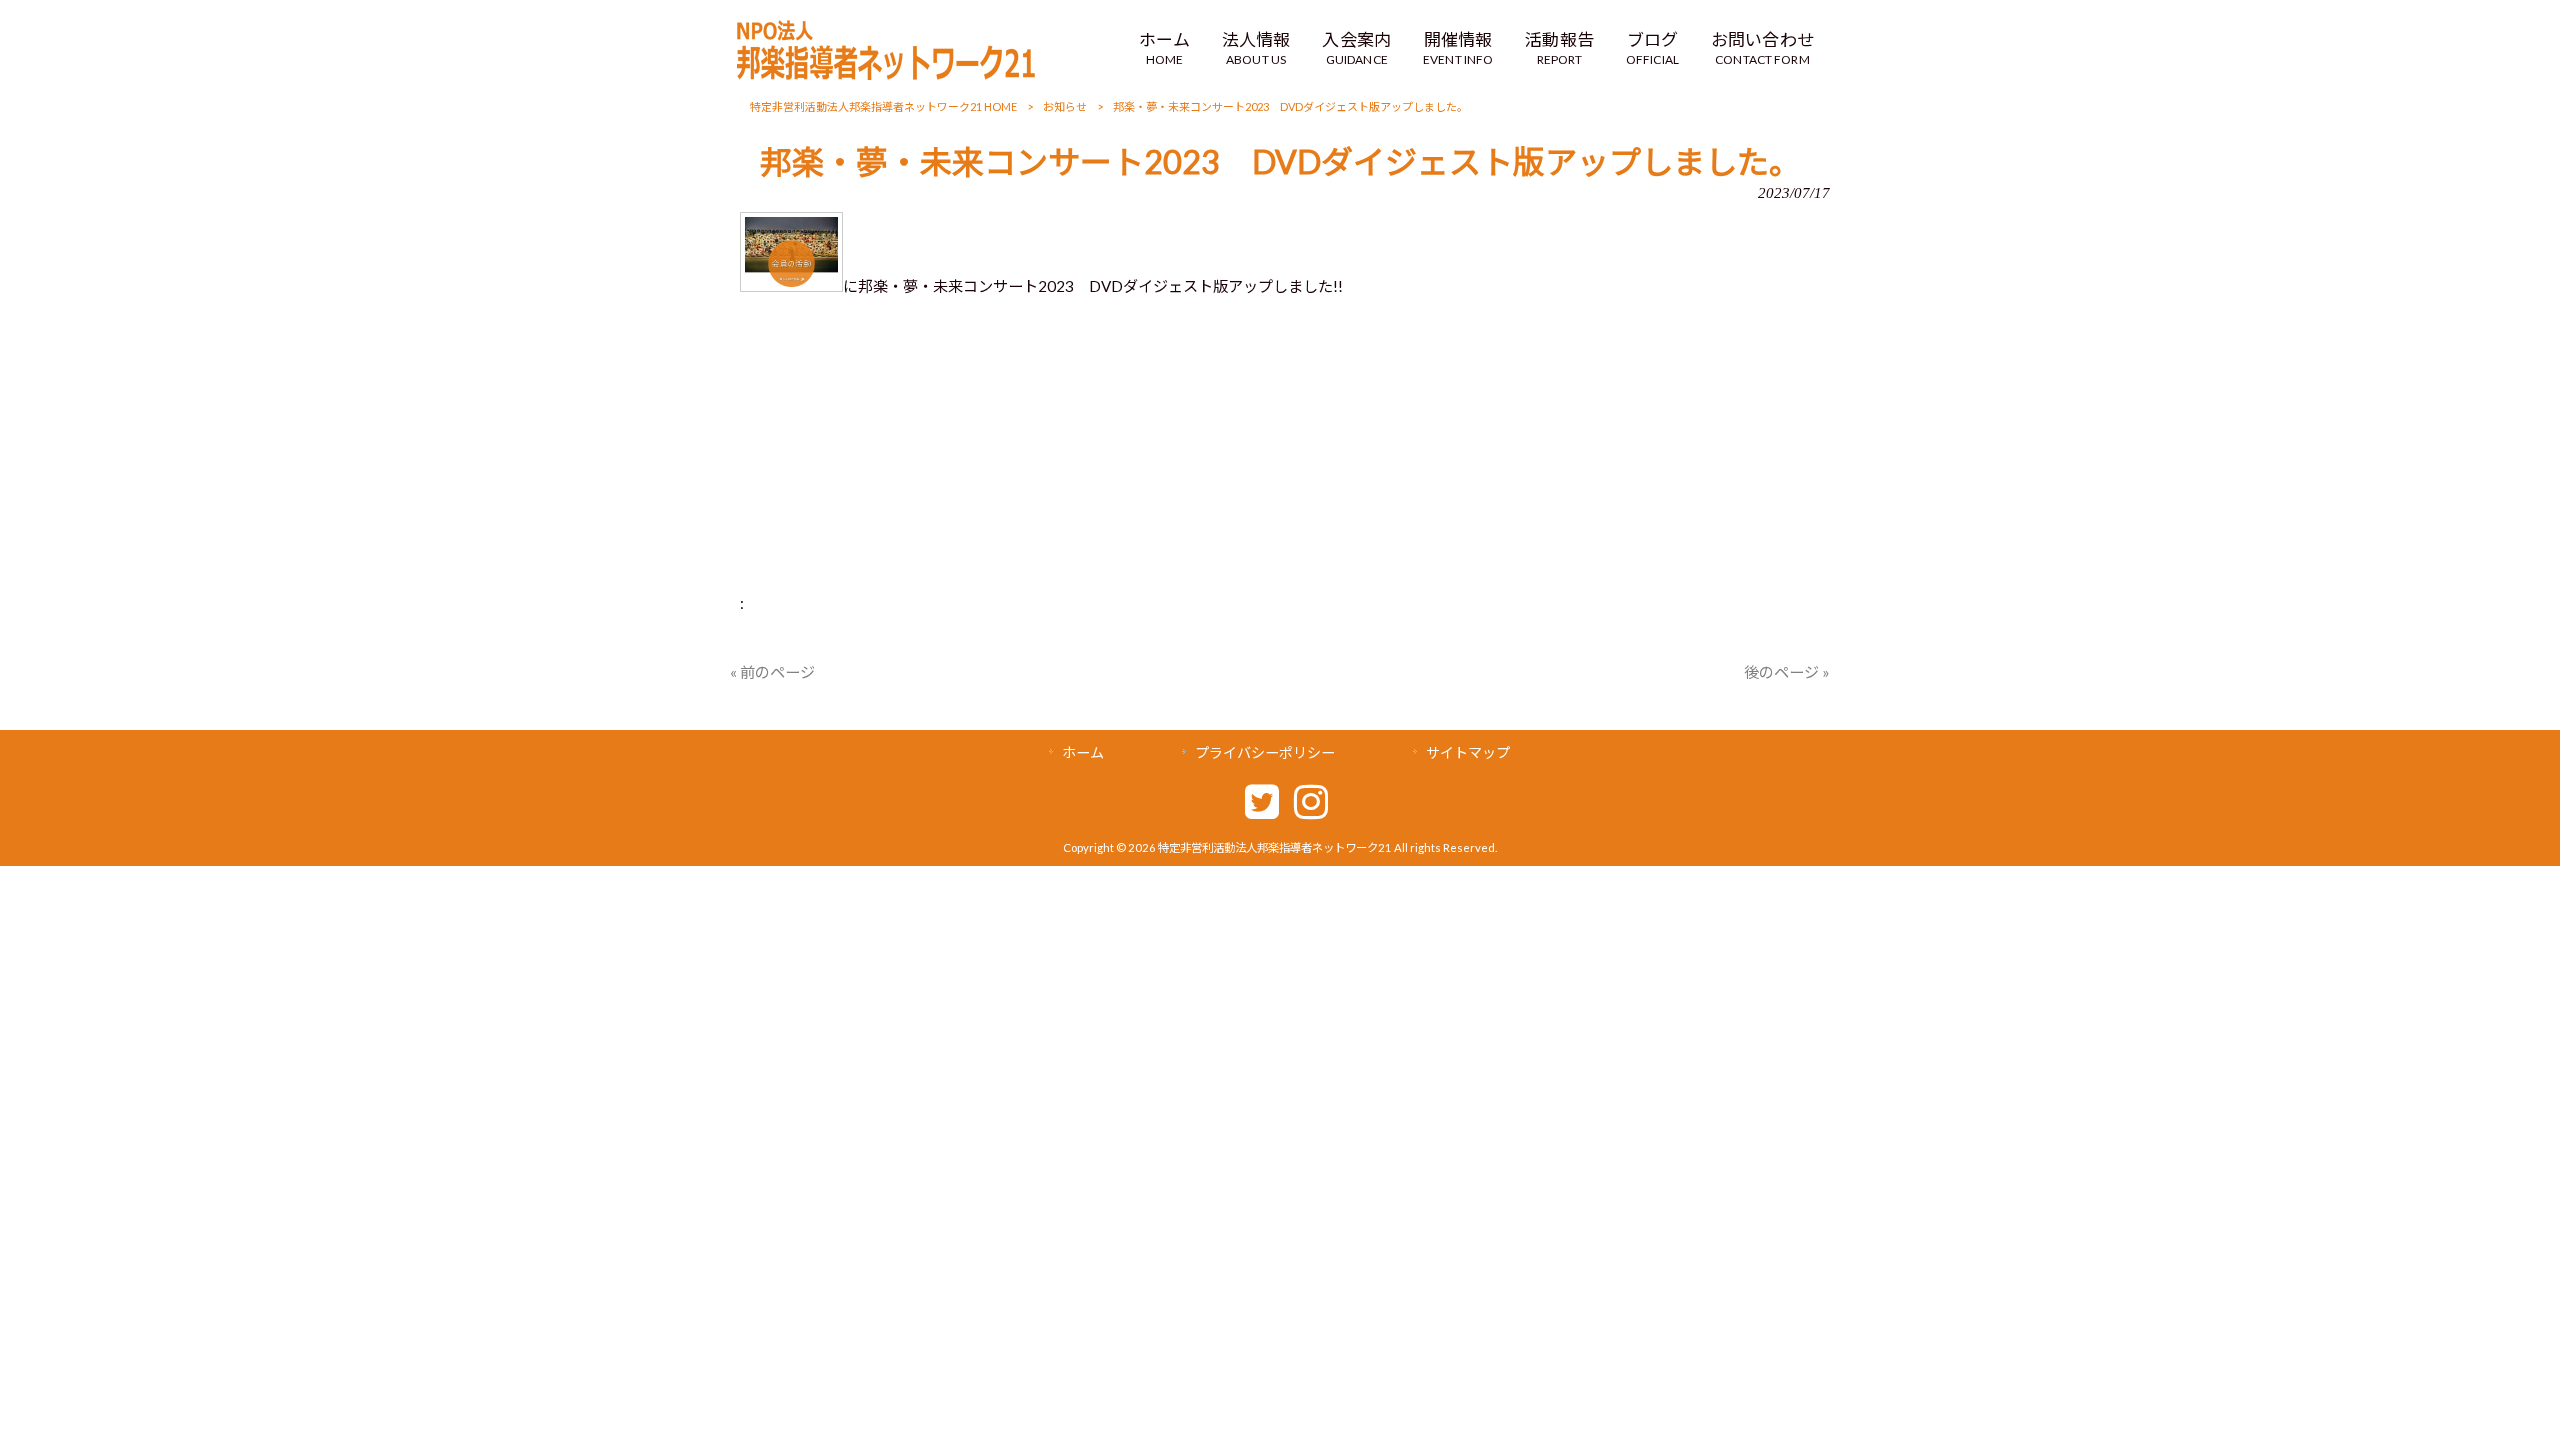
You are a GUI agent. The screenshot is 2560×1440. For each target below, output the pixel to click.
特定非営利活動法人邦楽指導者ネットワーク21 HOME (883, 106)
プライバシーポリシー (1265, 752)
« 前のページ (772, 672)
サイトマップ (1468, 752)
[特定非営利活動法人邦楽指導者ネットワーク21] (886, 74)
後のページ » (1787, 672)
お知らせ (1065, 106)
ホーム (1083, 752)
